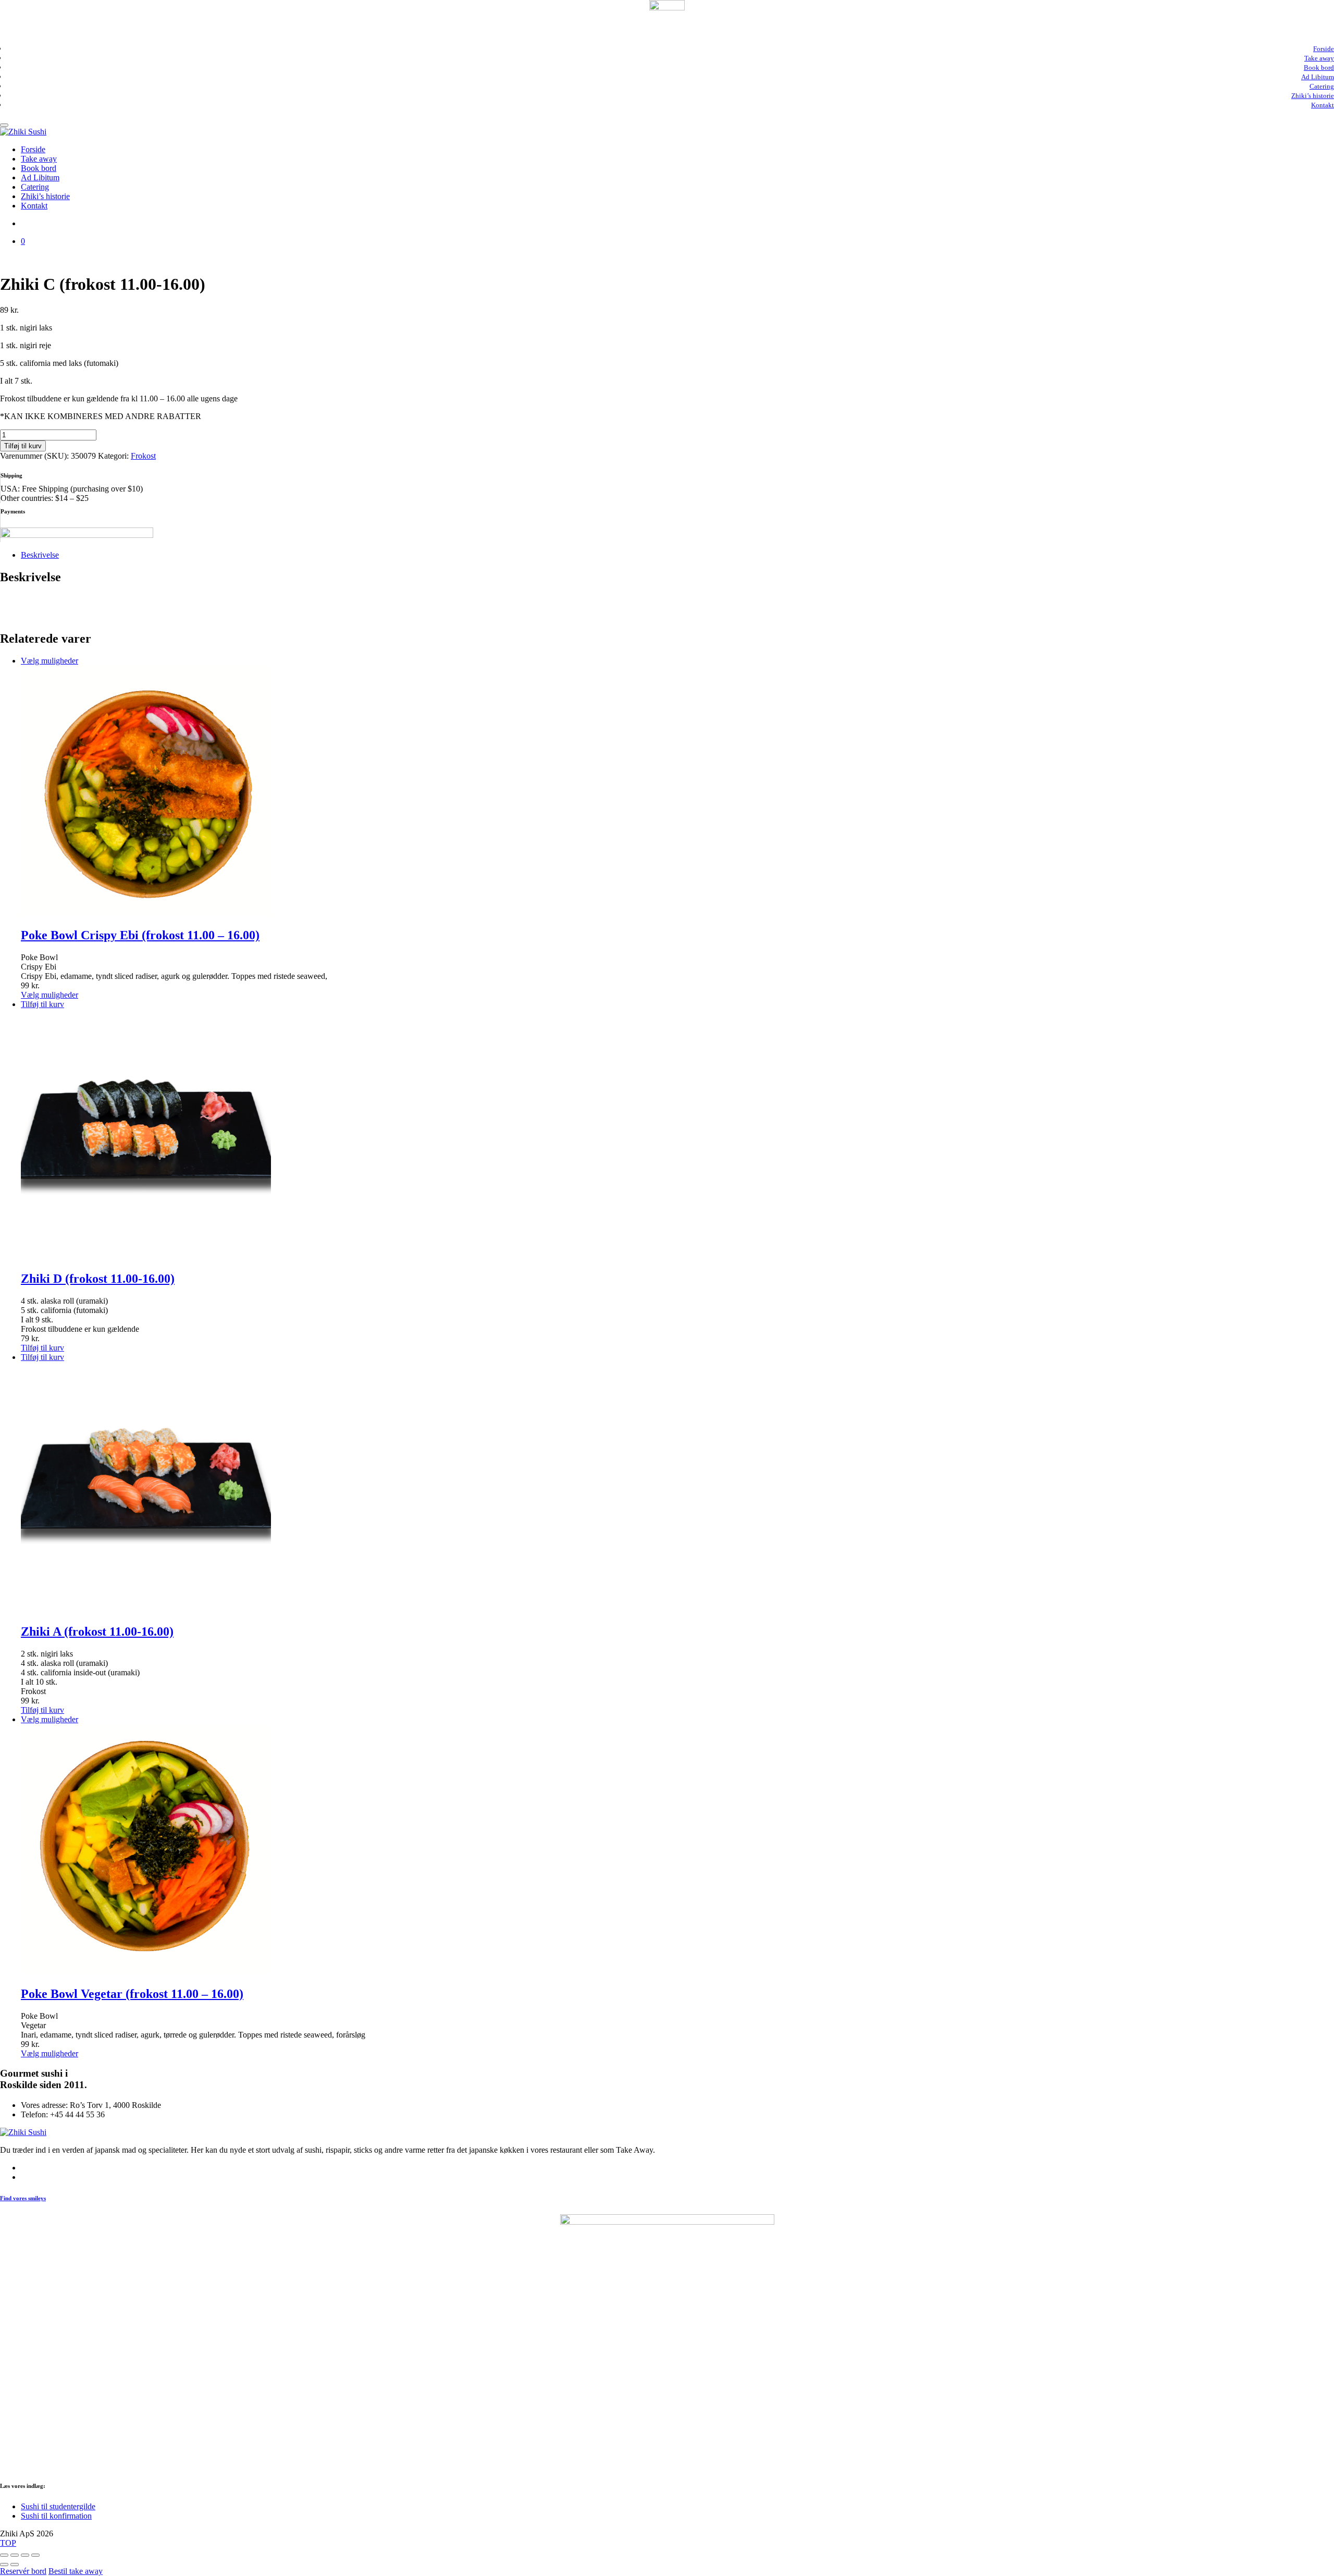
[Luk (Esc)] (35, 2555)
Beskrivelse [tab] (40, 555)
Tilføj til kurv (23, 446)
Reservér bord (23, 2571)
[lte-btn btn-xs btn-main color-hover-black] (42, 1004)
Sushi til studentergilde (58, 2506)
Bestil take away (76, 2571)
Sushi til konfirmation (56, 2516)
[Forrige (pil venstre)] (4, 2565)
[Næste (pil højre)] (15, 2565)
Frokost (143, 456)
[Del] (25, 2555)
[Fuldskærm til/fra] (15, 2555)
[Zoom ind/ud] (4, 2555)
